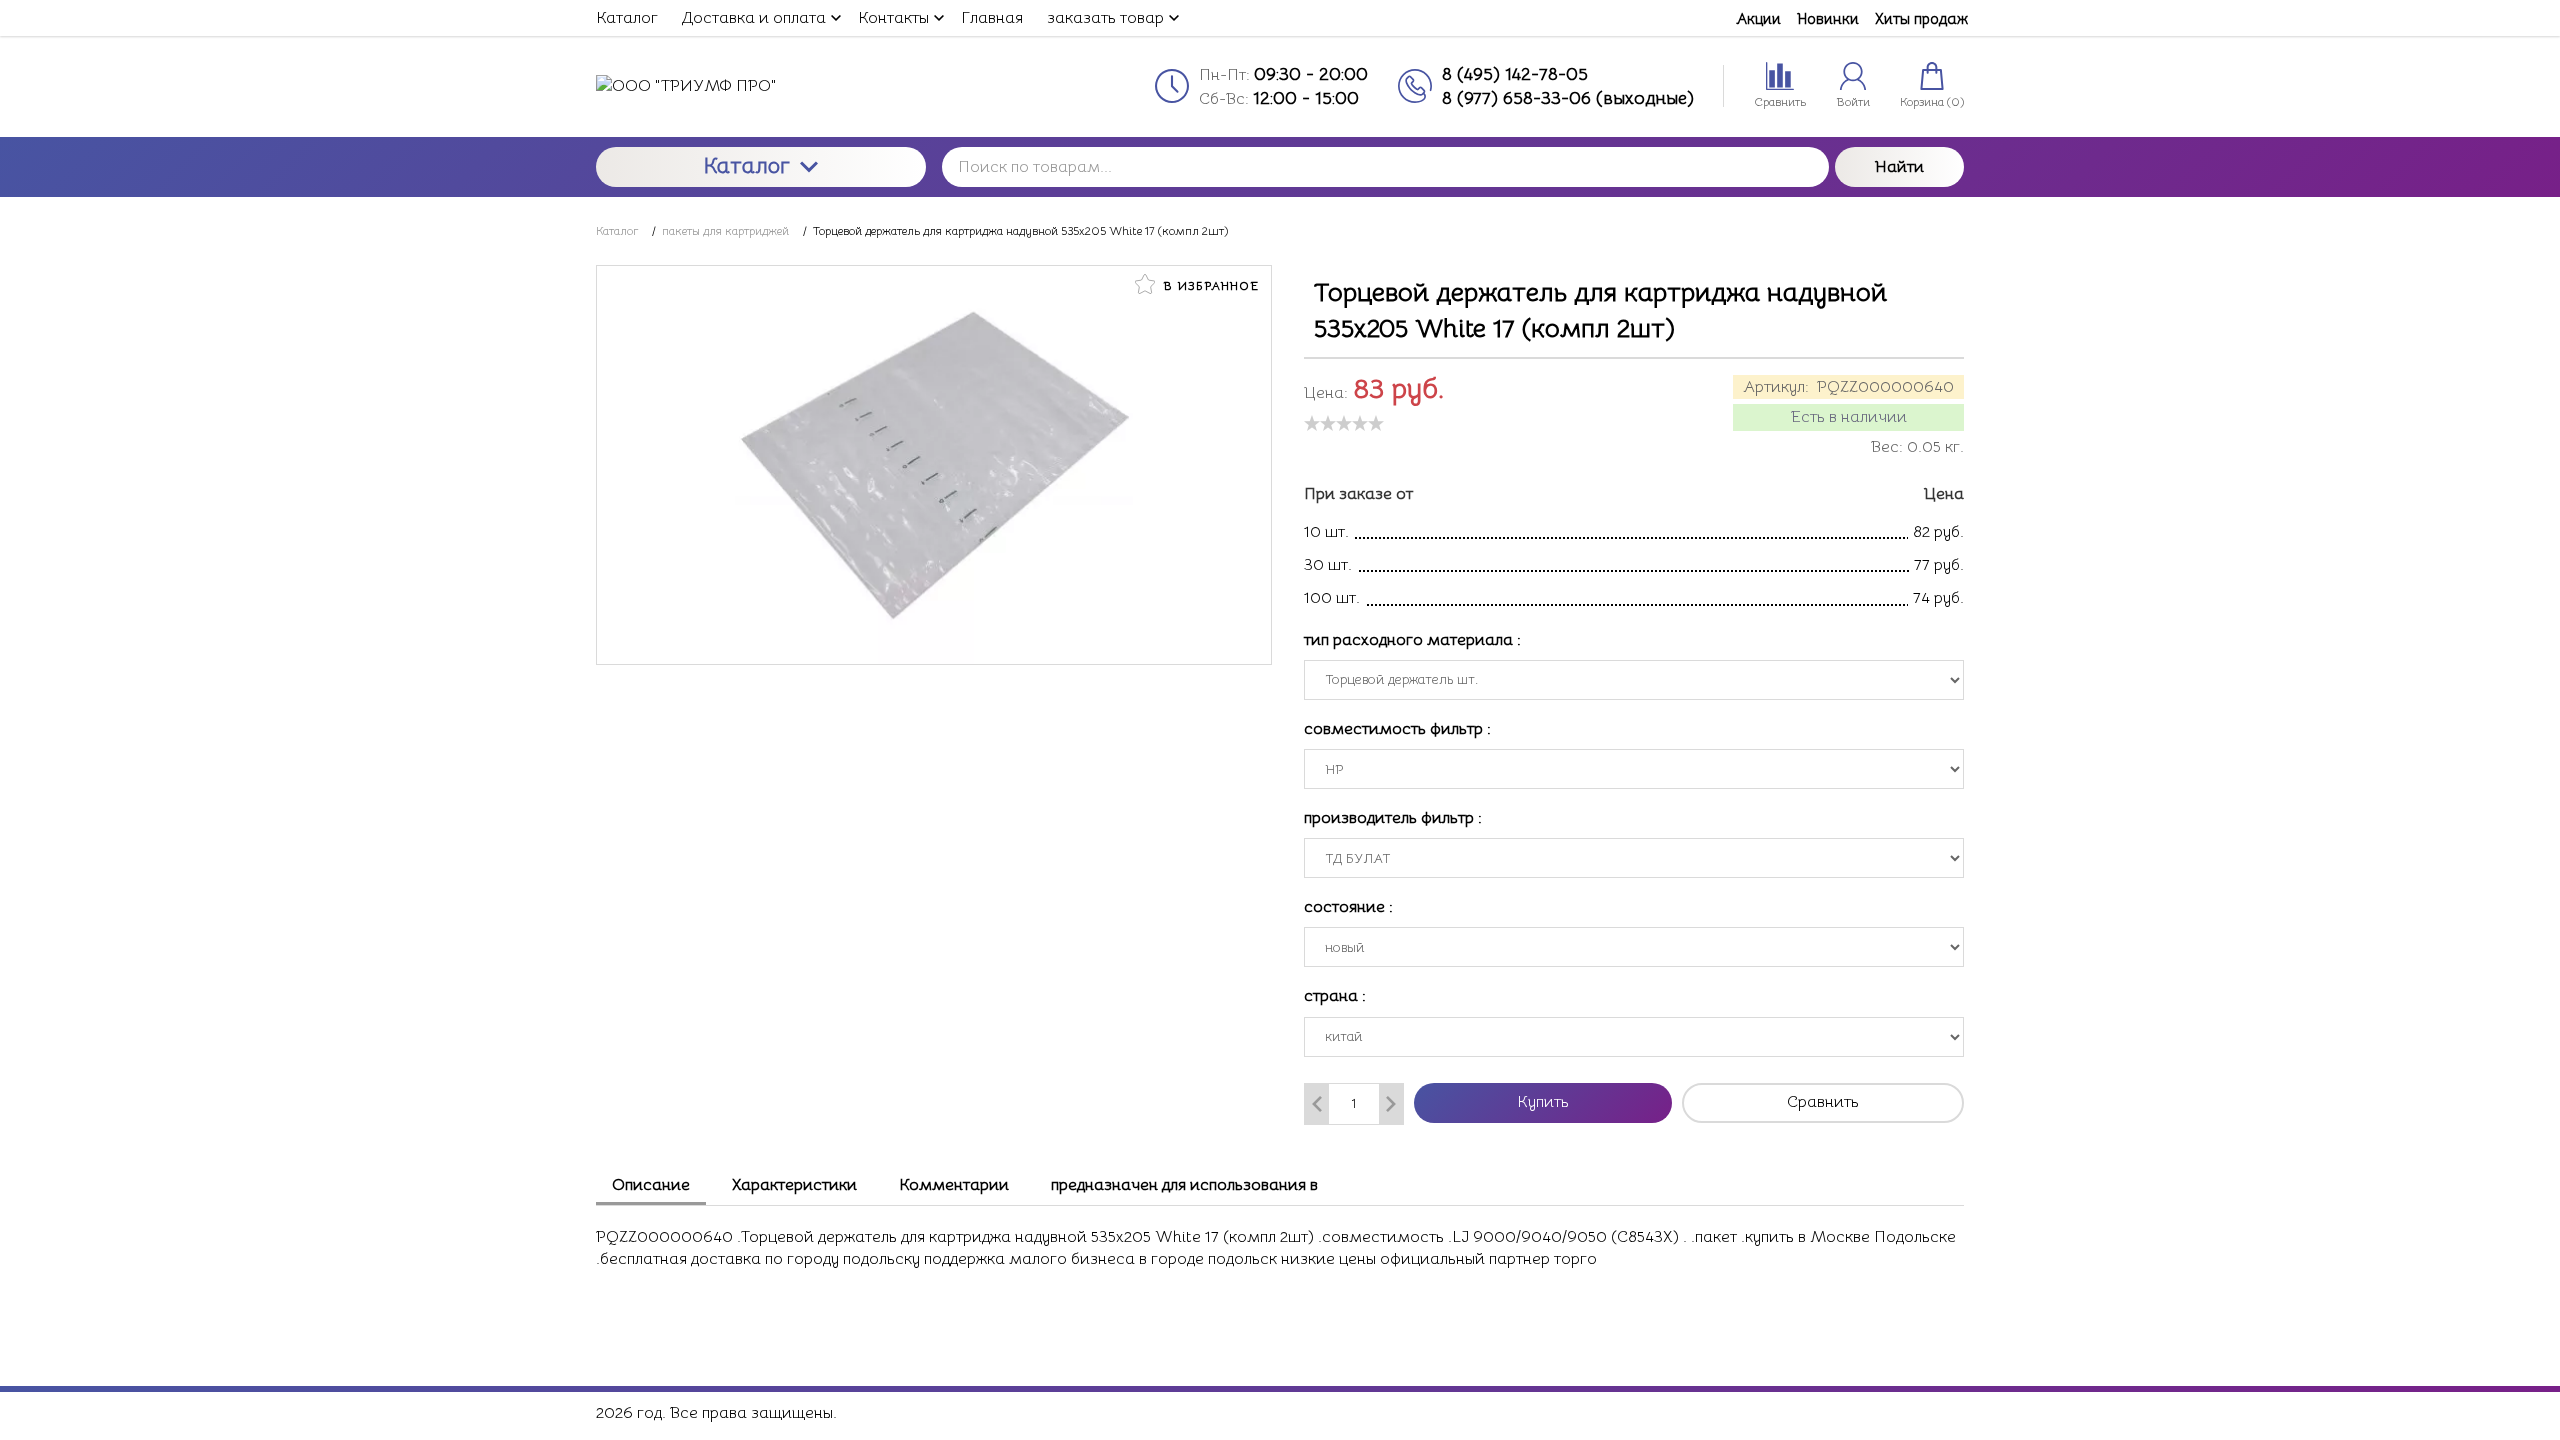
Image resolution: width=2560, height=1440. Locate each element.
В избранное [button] (1209, 285)
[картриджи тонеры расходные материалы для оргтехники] (761, 86)
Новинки (1828, 18)
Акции (1758, 18)
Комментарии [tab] (954, 1185)
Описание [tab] (651, 1185)
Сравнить (1823, 1102)
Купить (1543, 1102)
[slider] (1344, 423)
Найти (1899, 167)
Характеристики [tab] (794, 1185)
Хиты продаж (1921, 18)
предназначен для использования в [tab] (1184, 1185)
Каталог (747, 165)
